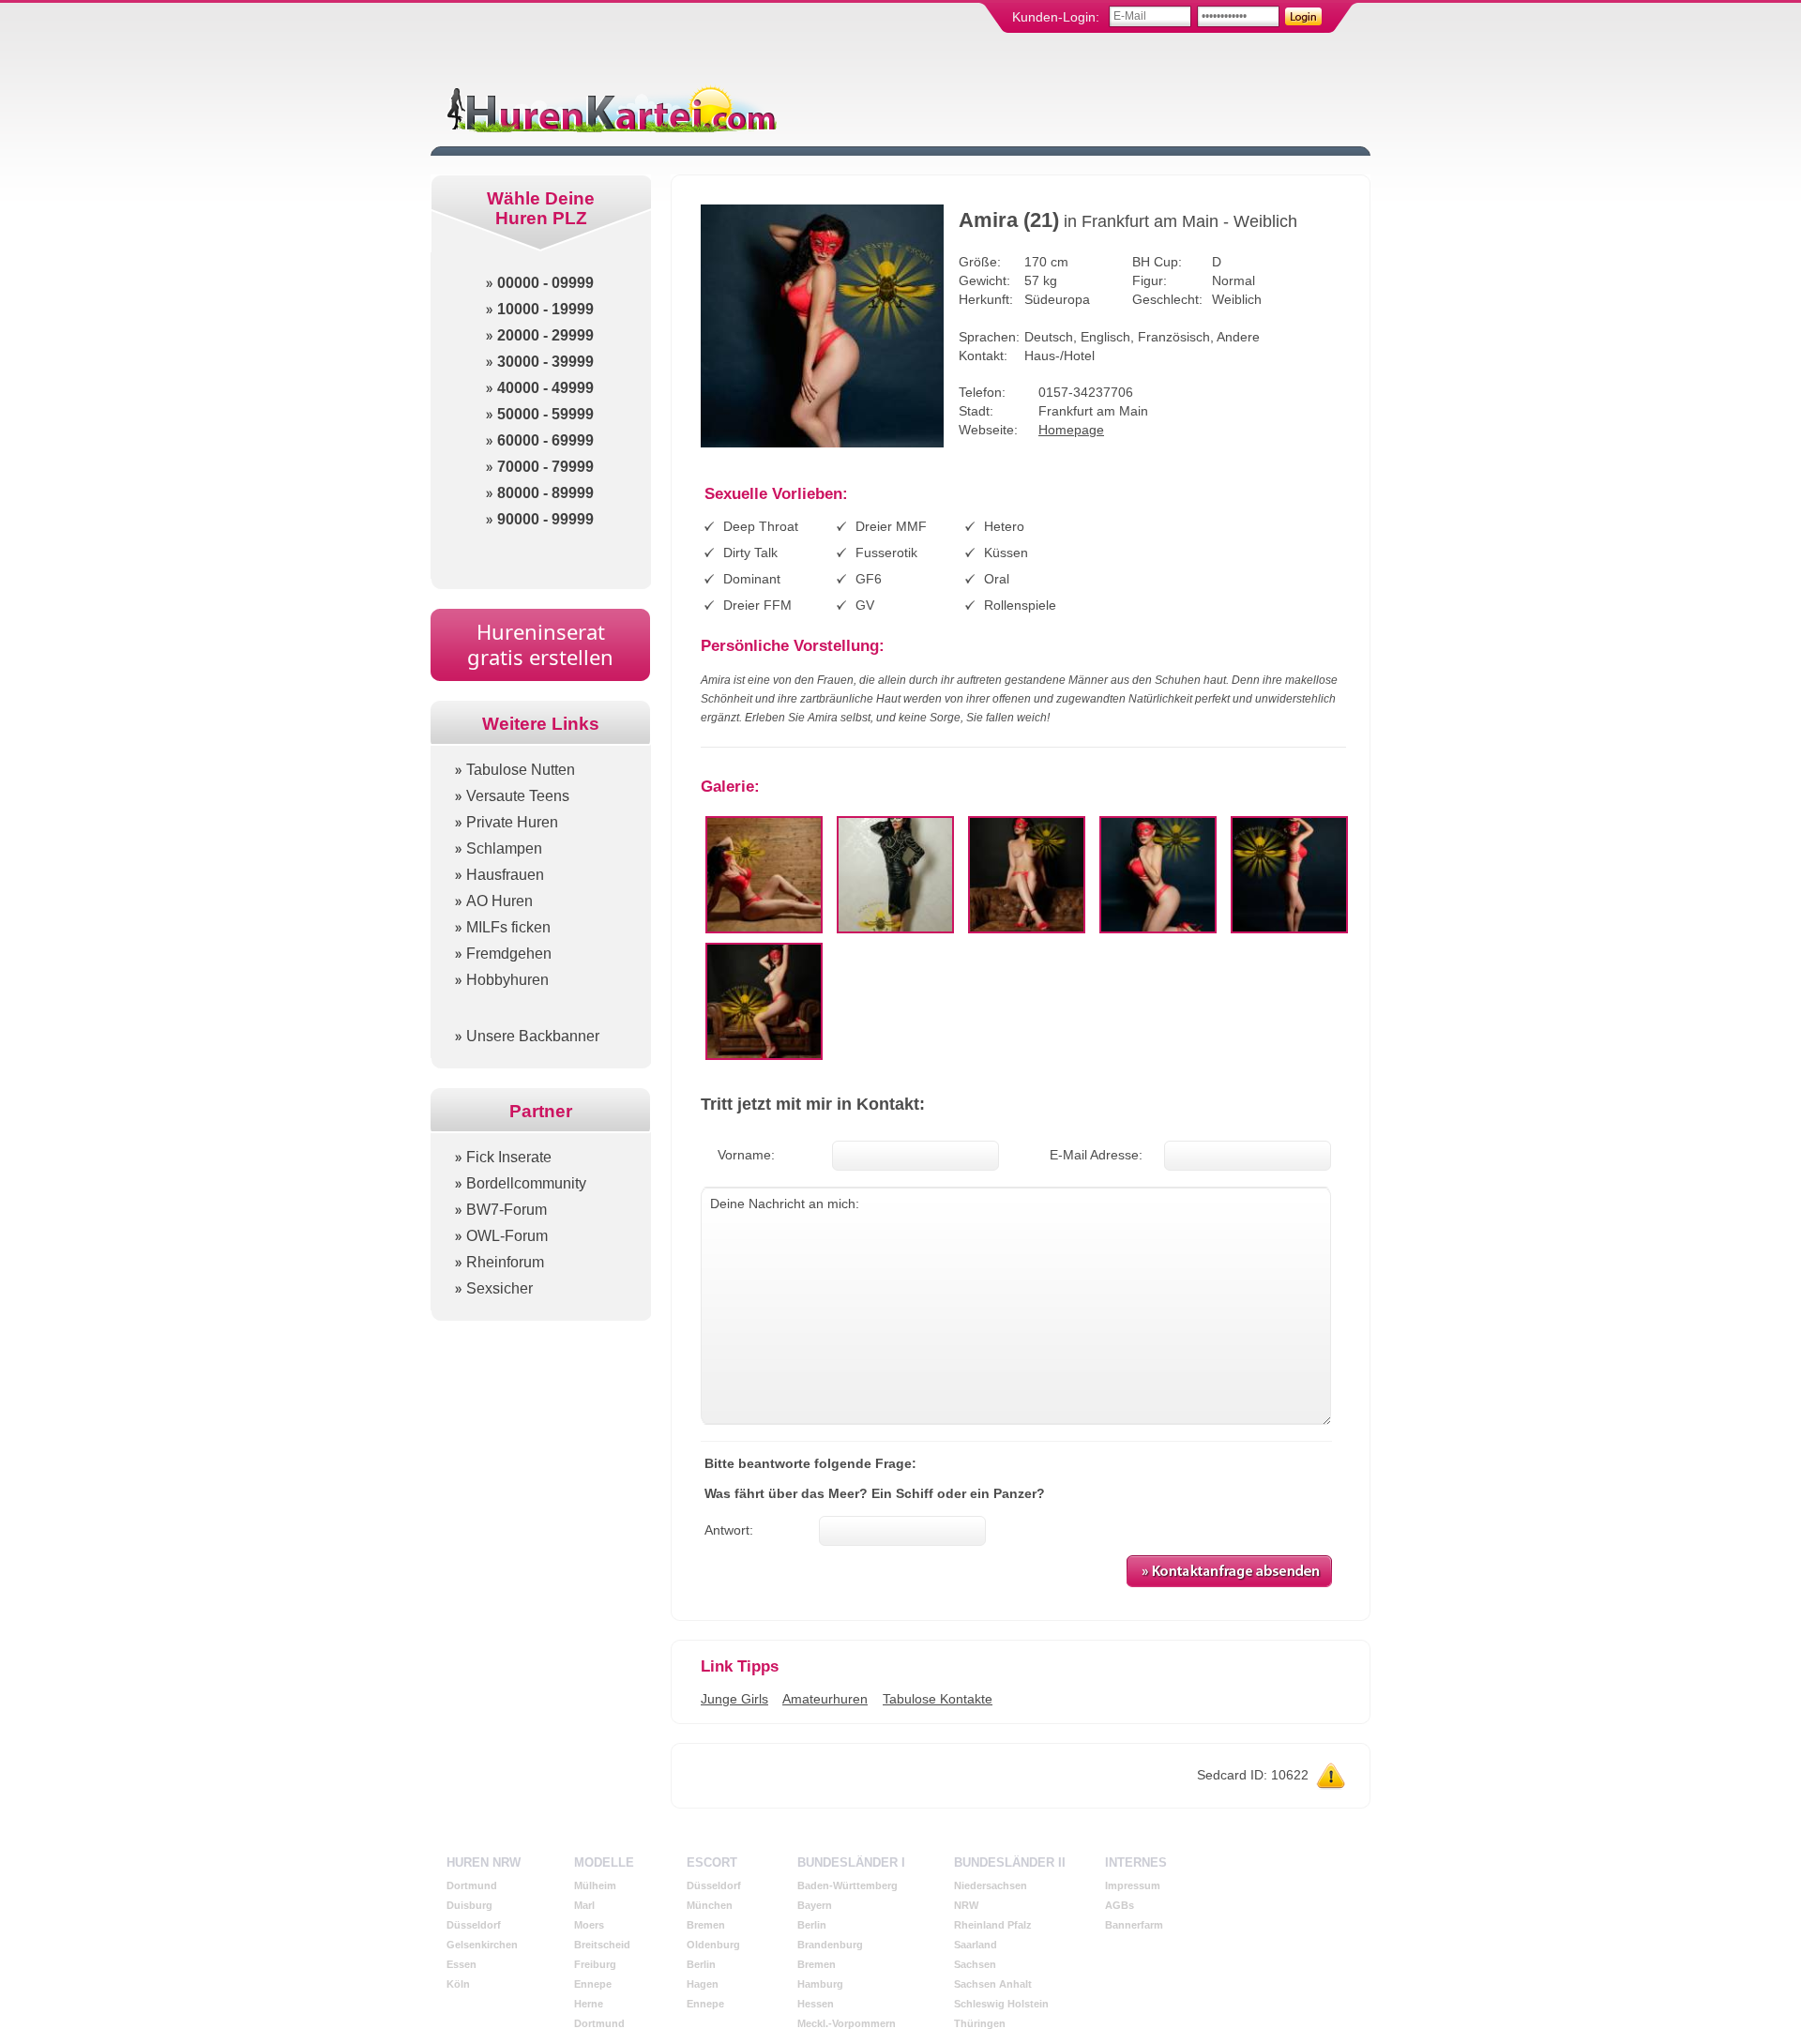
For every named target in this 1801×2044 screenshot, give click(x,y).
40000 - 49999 (545, 388)
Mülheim (595, 1885)
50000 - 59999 (545, 414)
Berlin (701, 1964)
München (710, 1905)
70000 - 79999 (545, 467)
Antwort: (729, 1530)
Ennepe (593, 1984)
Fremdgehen (509, 954)
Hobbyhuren (507, 980)
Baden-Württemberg (848, 1885)
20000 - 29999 (545, 335)
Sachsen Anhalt (993, 1984)
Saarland (976, 1945)
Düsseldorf (474, 1925)
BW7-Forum (507, 1210)
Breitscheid (602, 1945)
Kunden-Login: (1056, 17)
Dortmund (472, 1885)
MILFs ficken (508, 927)
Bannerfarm (1134, 1925)
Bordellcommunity (526, 1183)
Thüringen (980, 2023)
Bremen (706, 1925)
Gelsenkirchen (482, 1945)
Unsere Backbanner (533, 1036)
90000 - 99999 (545, 519)
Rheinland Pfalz (993, 1925)
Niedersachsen (991, 1885)
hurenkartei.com (610, 108)
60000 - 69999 (545, 440)
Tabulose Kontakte (938, 1699)
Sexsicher (499, 1288)
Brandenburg (830, 1945)
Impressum (1133, 1885)
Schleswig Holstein (1001, 2004)
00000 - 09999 (545, 283)
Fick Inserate (509, 1157)
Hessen (816, 2004)
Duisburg (469, 1905)
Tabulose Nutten (521, 770)
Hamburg (820, 1984)
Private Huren (512, 822)
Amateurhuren (825, 1699)
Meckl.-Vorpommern (847, 2023)
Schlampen (504, 848)
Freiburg (595, 1964)
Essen (462, 1964)
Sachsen (975, 1964)
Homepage (1071, 430)
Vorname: (746, 1155)
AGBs (1120, 1905)
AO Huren (499, 901)
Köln (458, 1984)
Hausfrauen (505, 875)
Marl (584, 1905)
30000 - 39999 (545, 362)
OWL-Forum (507, 1236)
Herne (589, 2004)
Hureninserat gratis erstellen (540, 644)
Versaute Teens (518, 796)
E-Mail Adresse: (1096, 1155)
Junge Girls (734, 1699)
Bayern (815, 1905)
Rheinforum (505, 1262)
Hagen (703, 1984)
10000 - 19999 (545, 309)
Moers (589, 1925)
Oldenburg (713, 1945)
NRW (966, 1905)
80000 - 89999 (545, 493)
